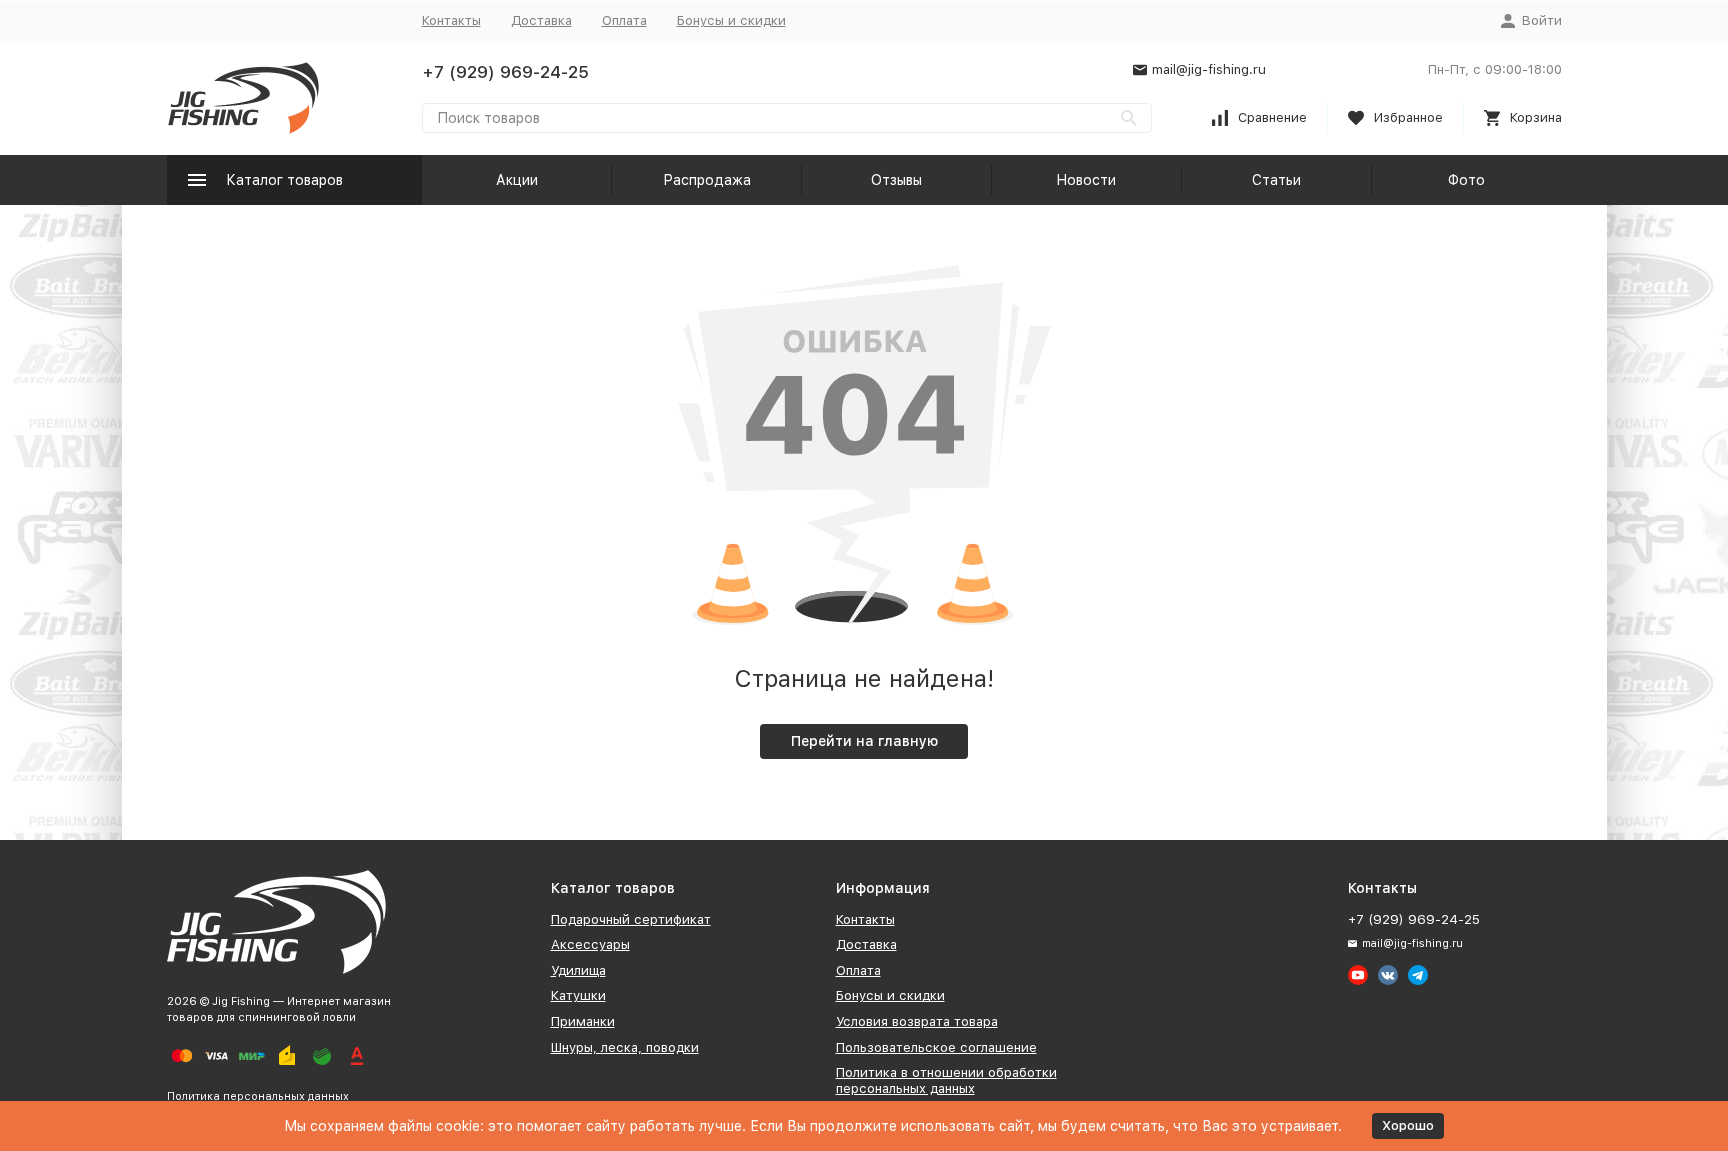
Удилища (578, 970)
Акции (517, 180)
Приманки (583, 1021)
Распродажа (707, 180)
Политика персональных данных (258, 1096)
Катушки (578, 995)
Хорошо (1408, 1125)
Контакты (451, 20)
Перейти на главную (864, 741)
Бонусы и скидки (731, 20)
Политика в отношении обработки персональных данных (946, 1080)
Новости (1086, 180)
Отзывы (896, 180)
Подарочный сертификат (631, 919)
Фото (1466, 180)
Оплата (624, 20)
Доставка (541, 20)
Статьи (1276, 180)
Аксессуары (590, 944)
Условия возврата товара (917, 1021)
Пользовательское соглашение (936, 1047)
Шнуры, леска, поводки (625, 1047)
